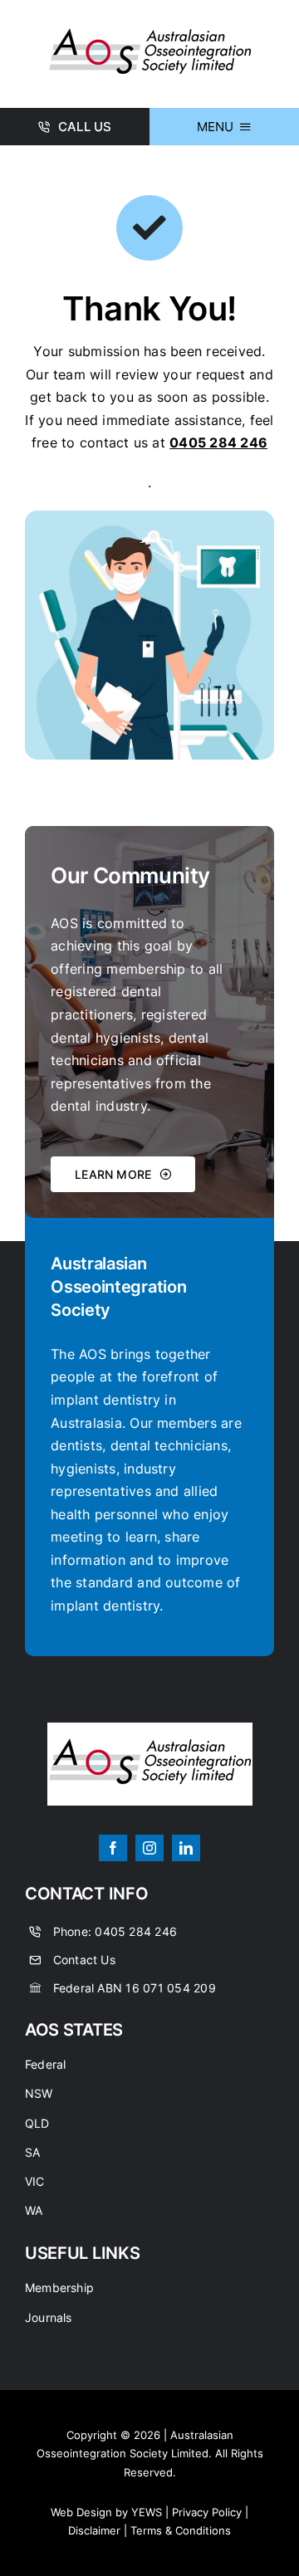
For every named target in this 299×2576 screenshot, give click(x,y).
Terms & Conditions (181, 2530)
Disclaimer (94, 2530)
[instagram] (149, 1848)
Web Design (81, 2512)
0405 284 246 (136, 1931)
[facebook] (113, 1848)
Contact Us (84, 1960)
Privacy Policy (207, 2512)
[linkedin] (186, 1848)
